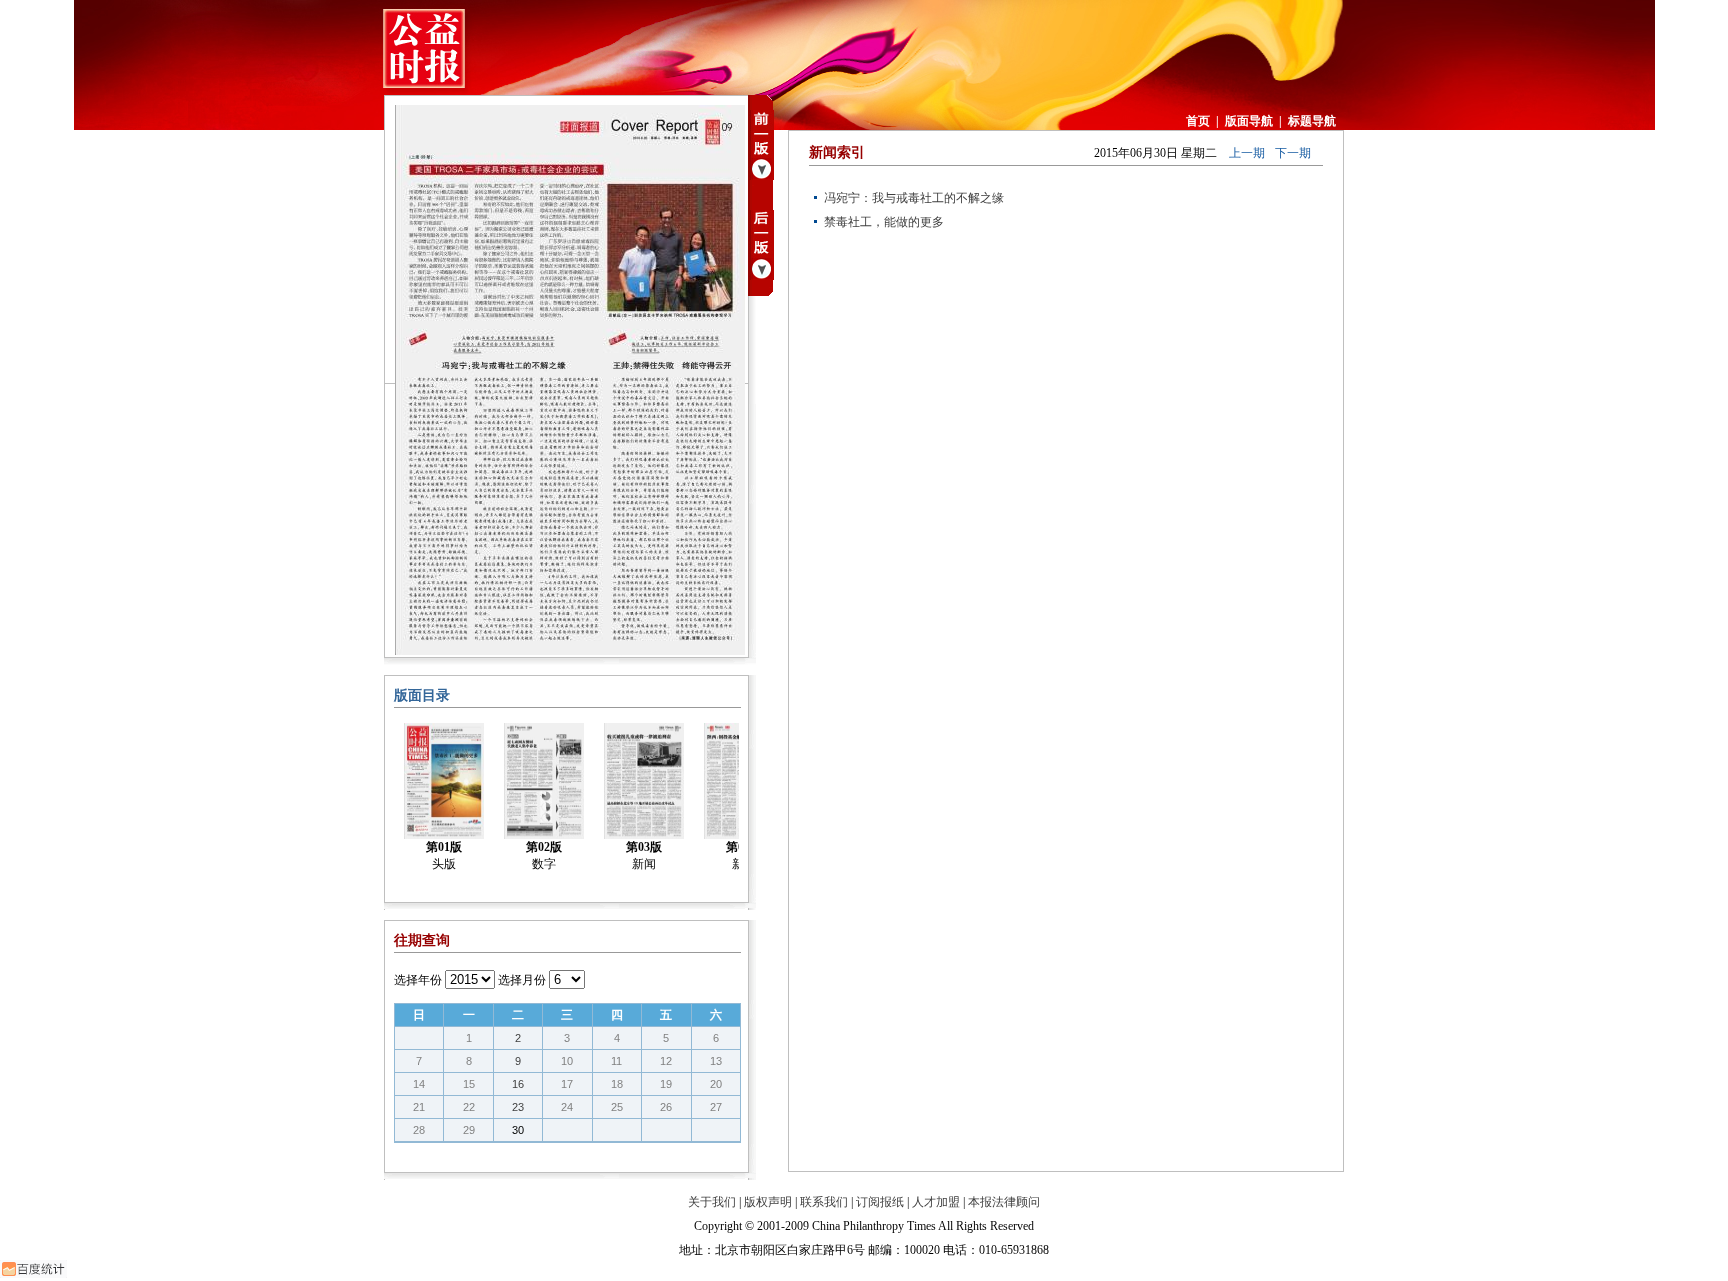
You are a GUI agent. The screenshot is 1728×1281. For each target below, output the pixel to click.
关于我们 (712, 1202)
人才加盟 (936, 1202)
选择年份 (418, 980)
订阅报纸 (880, 1202)
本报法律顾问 (1004, 1202)
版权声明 (768, 1202)
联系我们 (824, 1202)
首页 (1198, 121)
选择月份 (522, 980)
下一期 (1293, 153)
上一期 (1247, 153)
